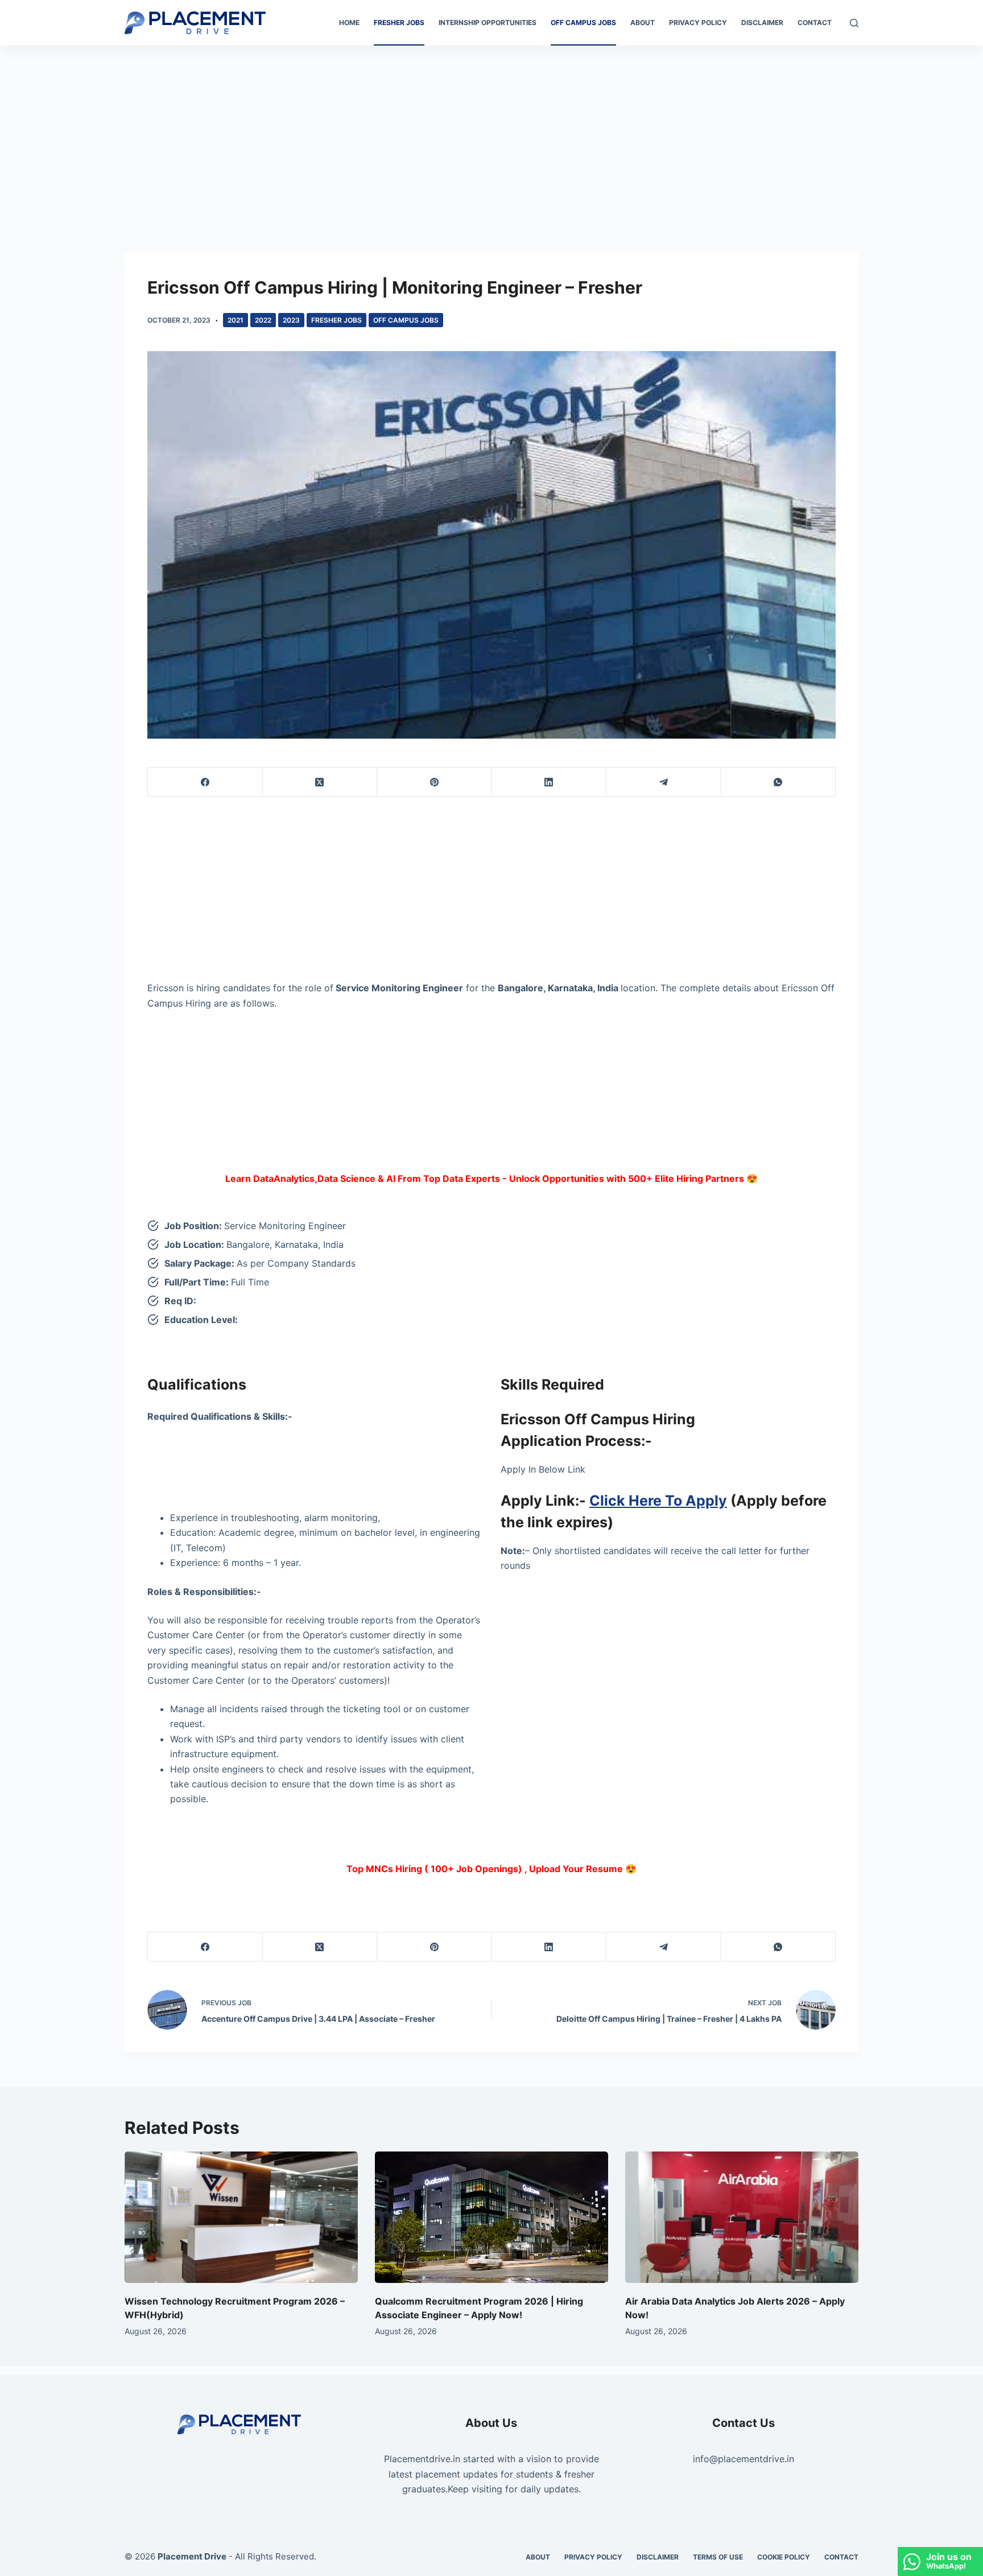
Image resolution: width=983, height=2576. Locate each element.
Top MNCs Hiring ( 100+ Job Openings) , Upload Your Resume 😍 (491, 1869)
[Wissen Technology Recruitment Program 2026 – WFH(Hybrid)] (241, 2217)
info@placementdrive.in (744, 2459)
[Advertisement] (491, 130)
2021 (236, 320)
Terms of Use (718, 2557)
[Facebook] (205, 782)
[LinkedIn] (550, 782)
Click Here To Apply (658, 1501)
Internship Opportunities (488, 22)
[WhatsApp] (779, 782)
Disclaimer (762, 22)
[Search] (854, 23)
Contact (815, 22)
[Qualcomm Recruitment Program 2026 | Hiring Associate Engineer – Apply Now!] (491, 2217)
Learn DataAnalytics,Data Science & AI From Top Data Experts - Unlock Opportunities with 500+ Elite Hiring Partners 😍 (491, 1178)
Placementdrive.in (422, 2459)
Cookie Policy (784, 2557)
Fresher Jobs (399, 22)
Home (349, 22)
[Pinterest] (435, 782)
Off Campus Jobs (583, 22)
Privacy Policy (698, 22)
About (643, 22)
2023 (291, 320)
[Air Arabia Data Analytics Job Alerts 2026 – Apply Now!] (742, 2217)
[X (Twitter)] (320, 782)
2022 (263, 320)
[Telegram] (664, 782)
